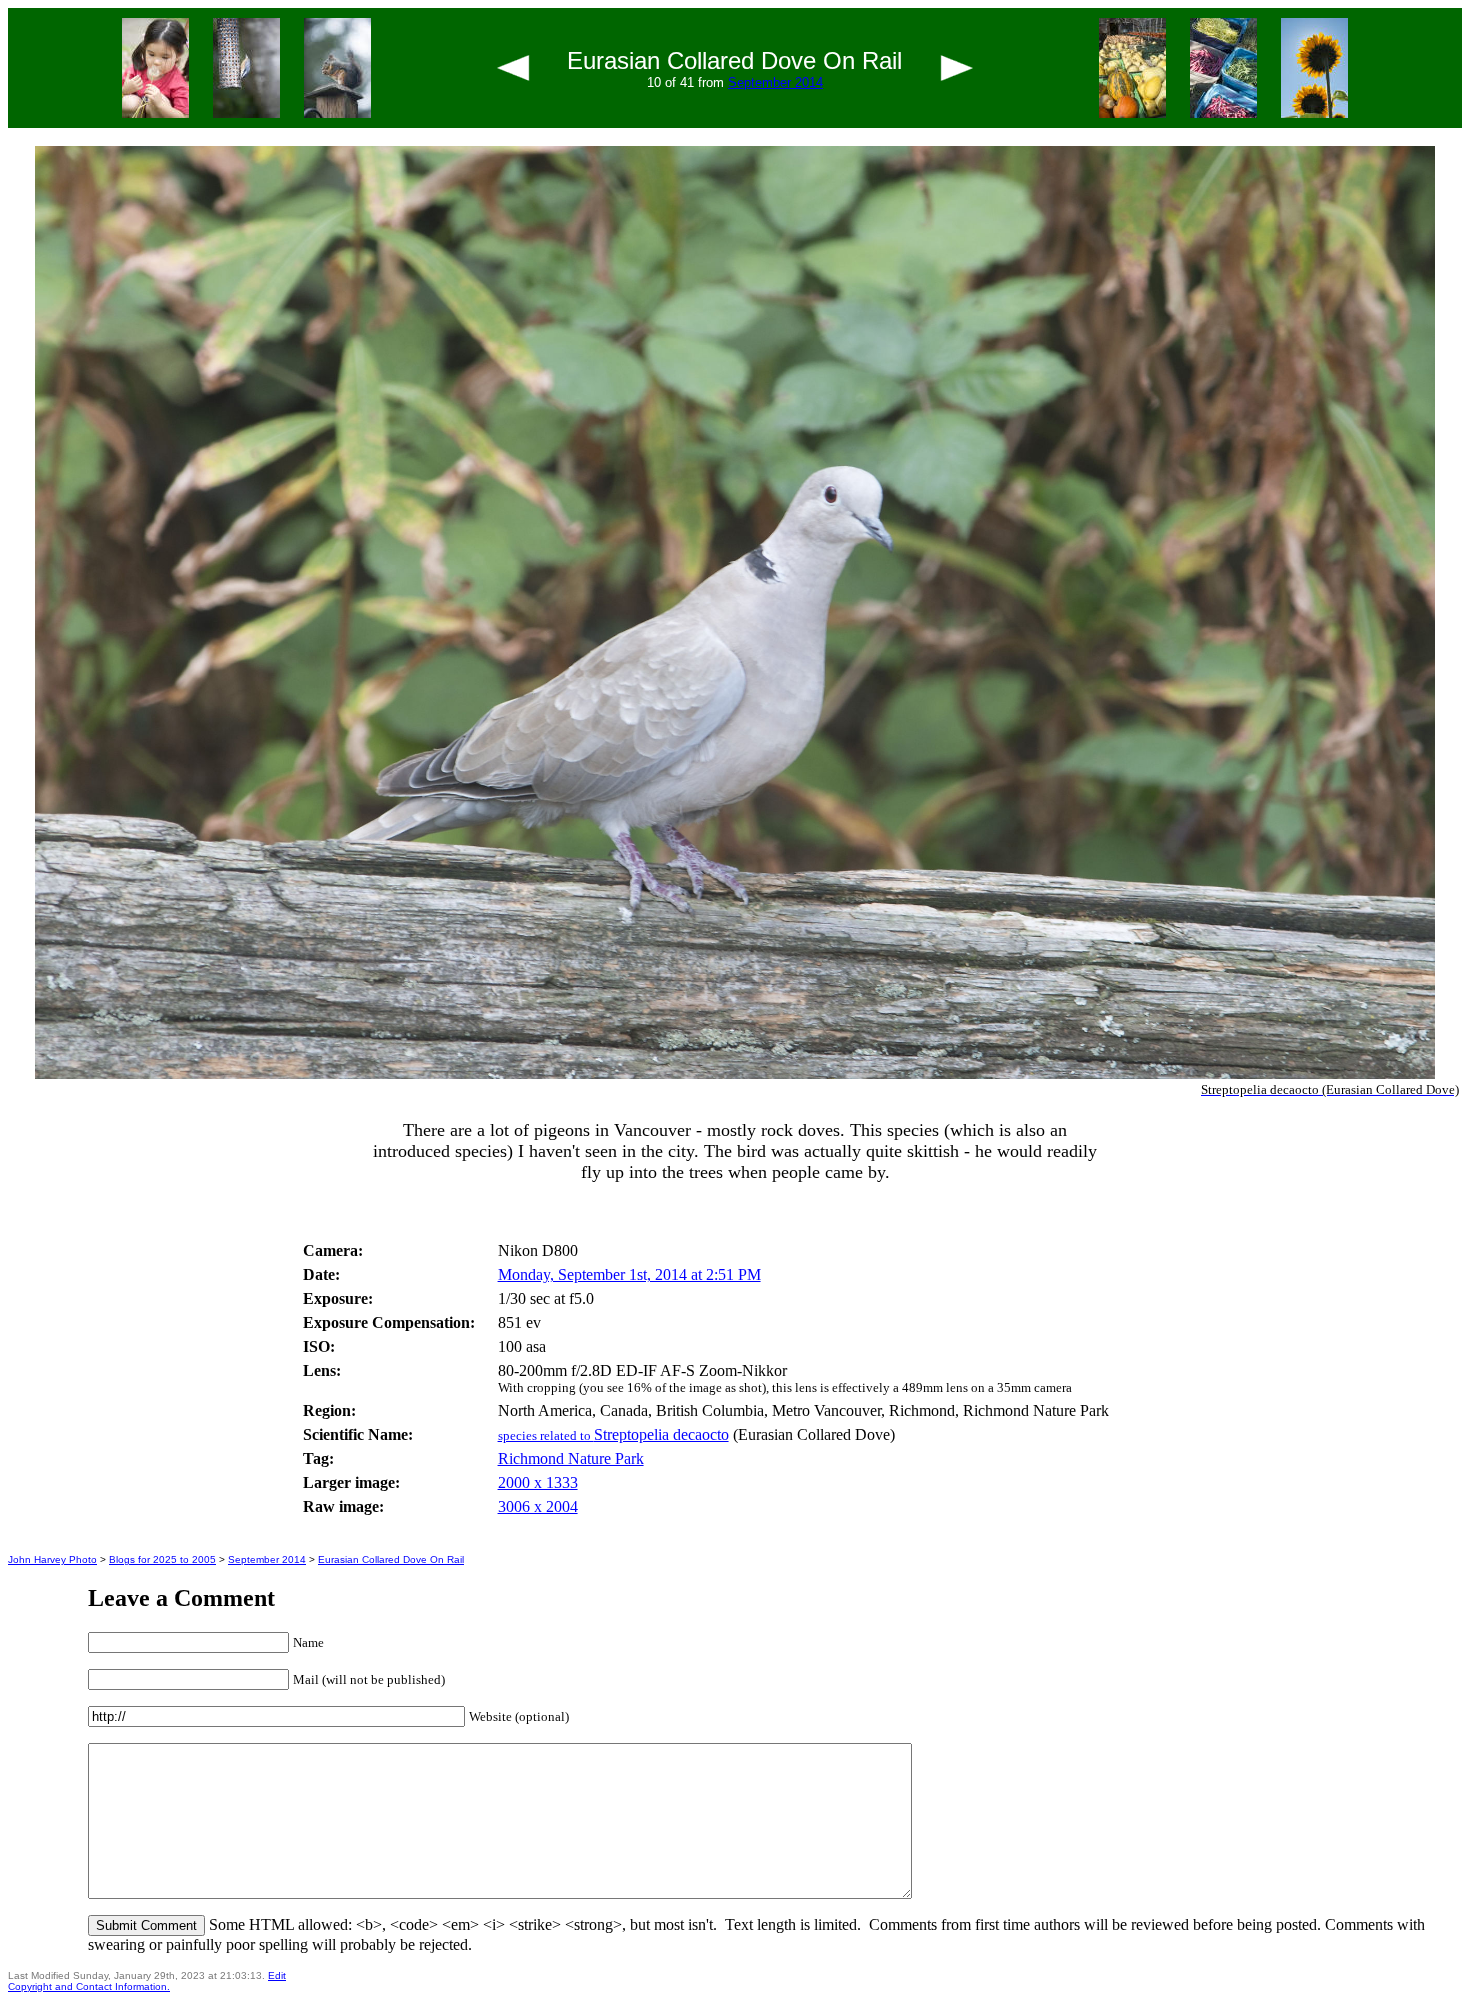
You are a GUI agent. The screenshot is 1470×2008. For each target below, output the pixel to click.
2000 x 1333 (538, 1482)
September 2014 (775, 82)
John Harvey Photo (52, 1559)
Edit (277, 1975)
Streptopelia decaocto (613, 1434)
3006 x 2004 (538, 1506)
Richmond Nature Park (571, 1458)
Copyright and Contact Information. (89, 1986)
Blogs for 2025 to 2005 (162, 1559)
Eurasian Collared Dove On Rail (391, 1559)
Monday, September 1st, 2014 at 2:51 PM (629, 1274)
